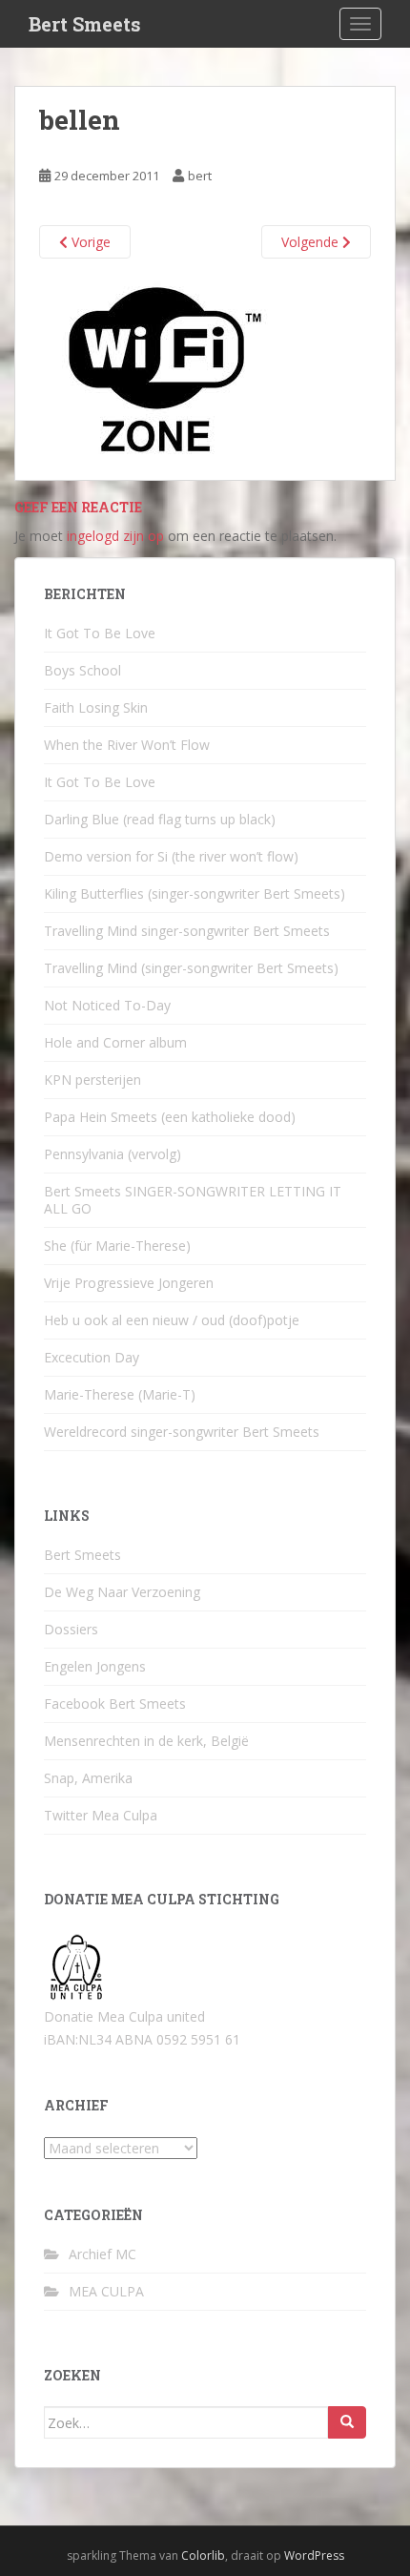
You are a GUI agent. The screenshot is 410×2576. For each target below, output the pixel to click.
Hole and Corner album (115, 1042)
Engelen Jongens (95, 1666)
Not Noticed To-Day (107, 1005)
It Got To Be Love (100, 633)
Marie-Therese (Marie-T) (120, 1394)
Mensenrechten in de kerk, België (146, 1741)
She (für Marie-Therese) (117, 1246)
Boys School (82, 670)
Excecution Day (92, 1357)
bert (200, 176)
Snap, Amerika (88, 1778)
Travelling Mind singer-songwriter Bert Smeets (187, 931)
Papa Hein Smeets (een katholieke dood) (170, 1117)
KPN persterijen (92, 1080)
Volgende (312, 242)
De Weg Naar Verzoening (122, 1592)
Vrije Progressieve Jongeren (129, 1283)
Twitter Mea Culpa (101, 1815)
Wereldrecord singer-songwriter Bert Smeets (182, 1432)
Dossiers (71, 1629)
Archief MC (102, 2254)
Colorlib (203, 2555)
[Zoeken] (347, 2422)
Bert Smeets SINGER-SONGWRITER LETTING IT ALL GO (193, 1200)
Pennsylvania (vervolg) (113, 1154)
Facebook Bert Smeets (115, 1703)
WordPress (314, 2555)
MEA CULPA (106, 2291)
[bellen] (165, 369)
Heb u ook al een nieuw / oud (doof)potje (172, 1320)
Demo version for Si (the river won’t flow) (171, 856)
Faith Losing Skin (96, 707)
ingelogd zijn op (115, 536)
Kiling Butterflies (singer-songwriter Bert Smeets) (195, 893)
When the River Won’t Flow (127, 745)
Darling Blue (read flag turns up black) (160, 819)
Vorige (89, 242)
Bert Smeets (85, 24)
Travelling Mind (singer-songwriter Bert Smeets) (191, 968)
